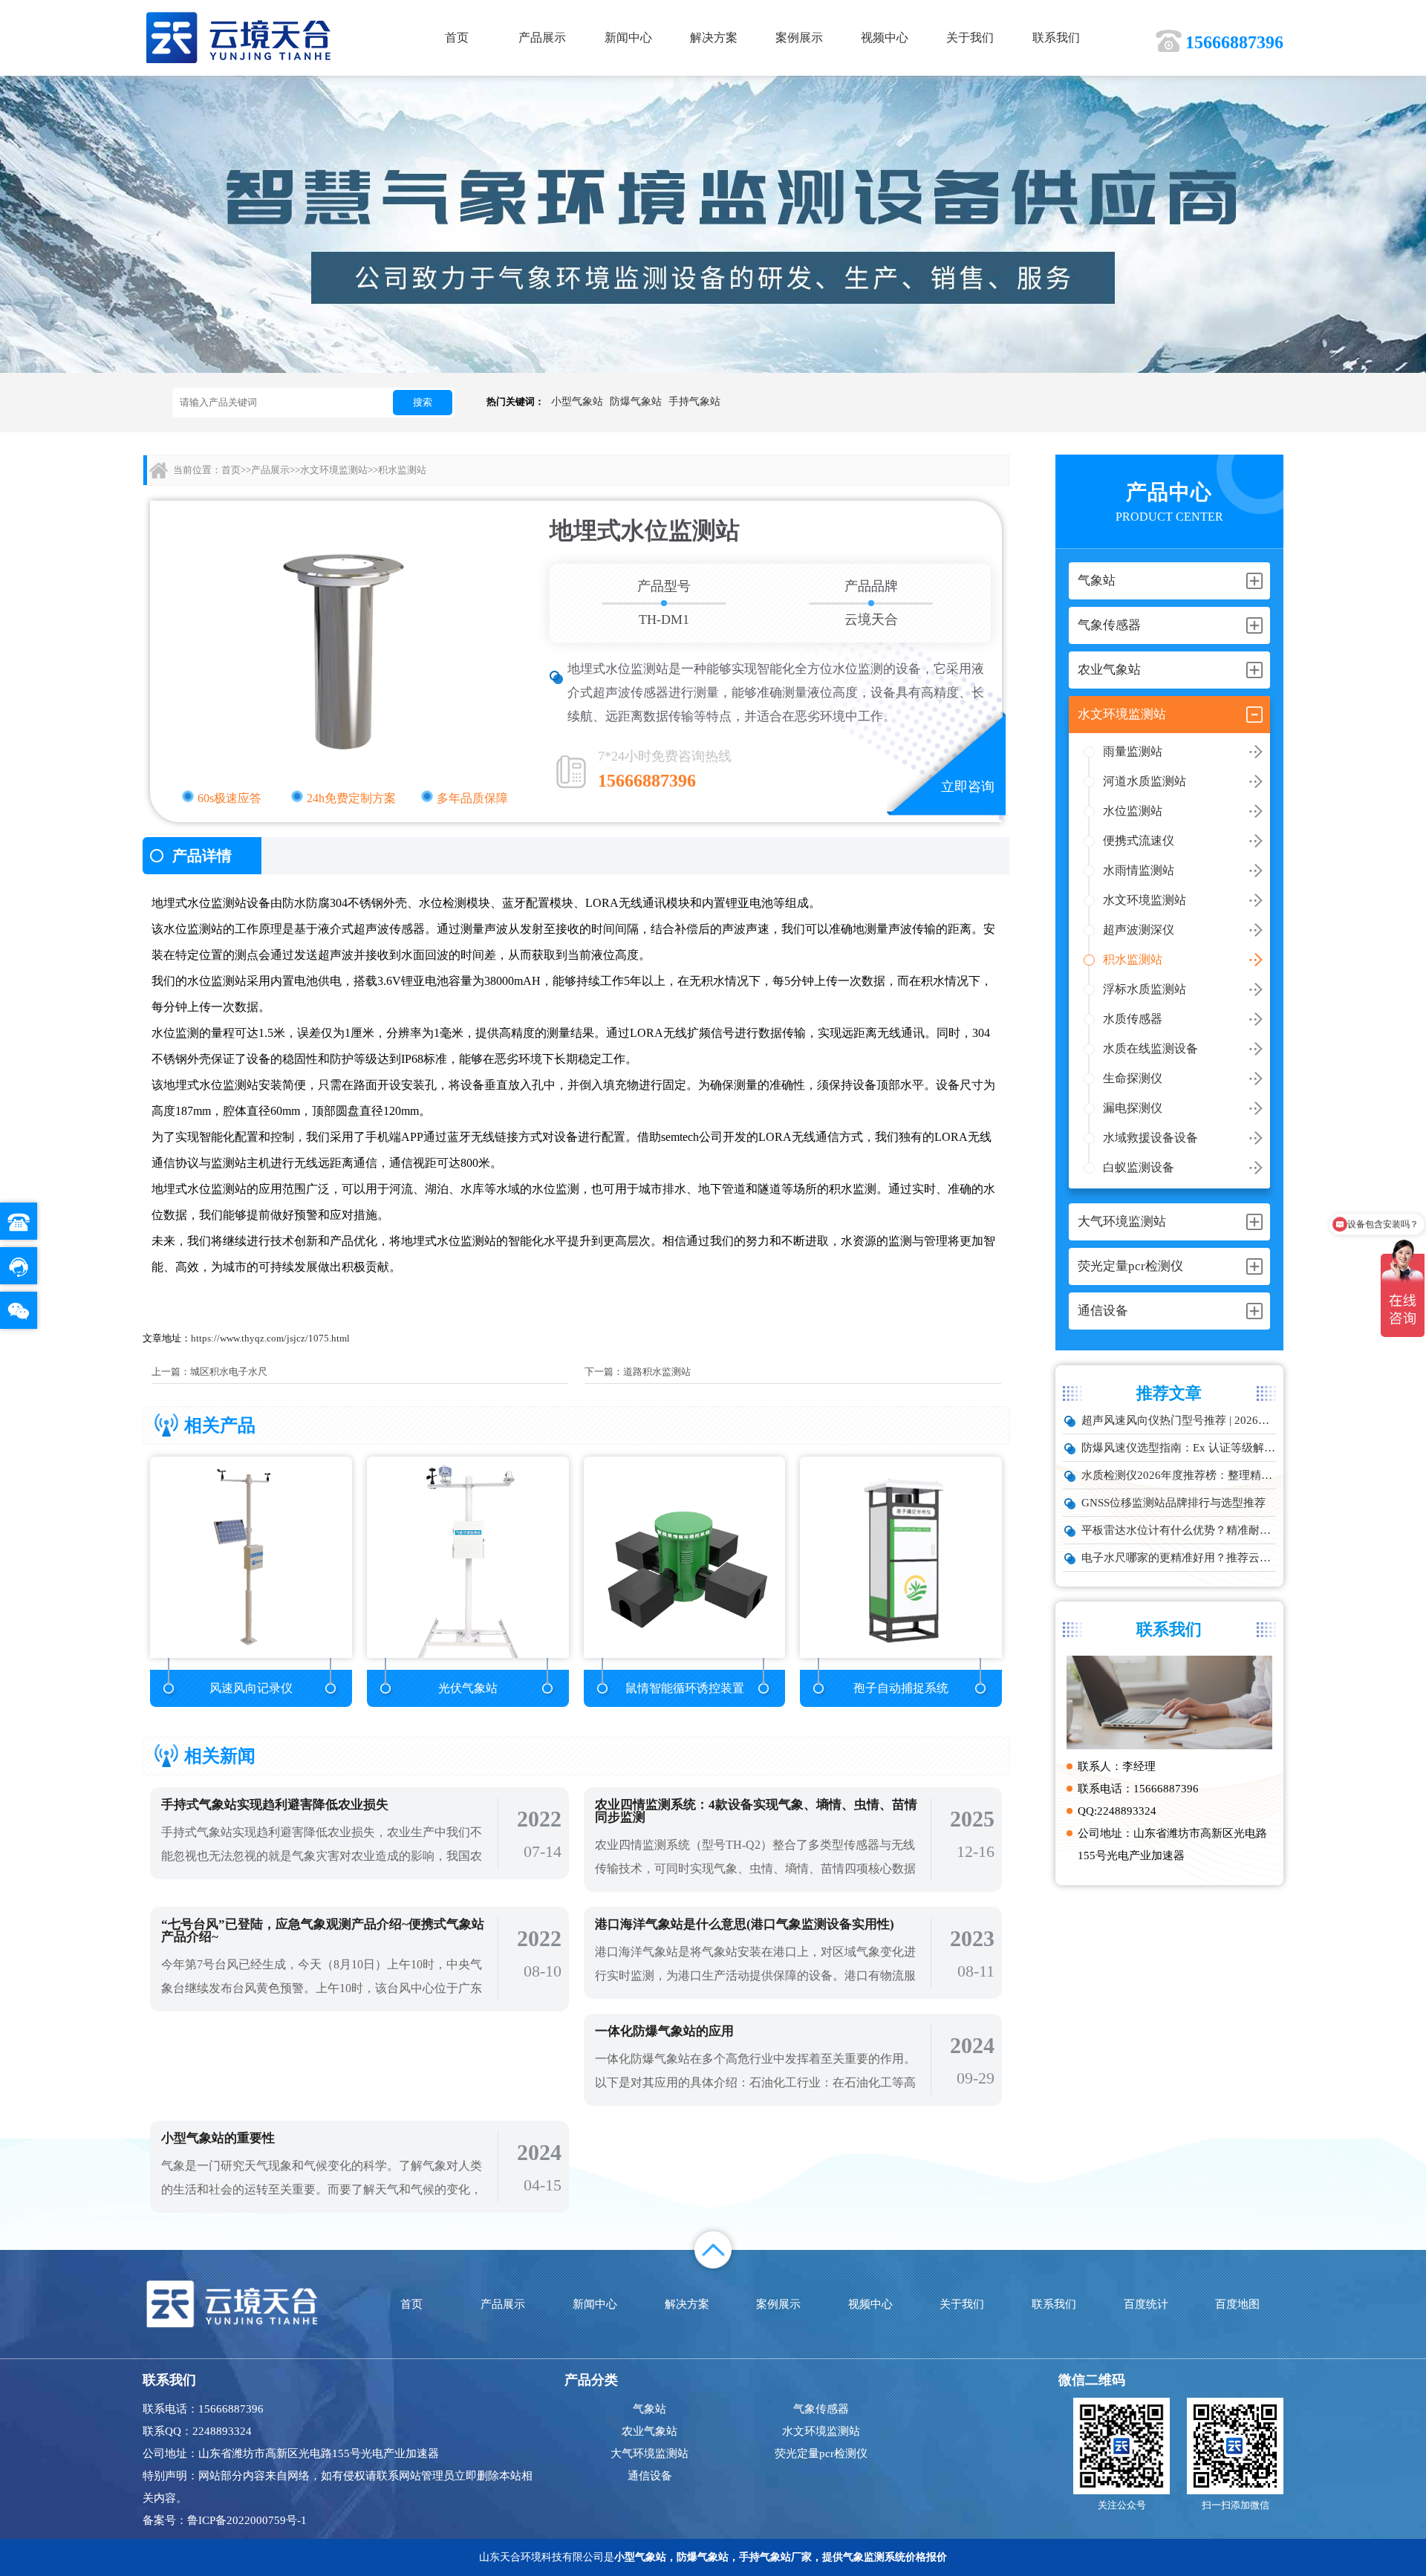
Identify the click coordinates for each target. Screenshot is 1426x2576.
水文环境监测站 (1145, 900)
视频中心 (885, 38)
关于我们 (970, 38)
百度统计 (1146, 2304)
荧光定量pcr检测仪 (821, 2453)
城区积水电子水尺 (229, 1372)
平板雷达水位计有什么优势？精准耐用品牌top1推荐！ (1179, 1530)
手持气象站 (694, 401)
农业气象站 (649, 2431)
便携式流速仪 (1139, 840)
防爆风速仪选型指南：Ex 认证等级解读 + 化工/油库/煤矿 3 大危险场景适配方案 (1179, 1448)
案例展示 (799, 38)
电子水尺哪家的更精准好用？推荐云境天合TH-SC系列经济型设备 (1179, 1558)
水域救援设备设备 (1150, 1138)
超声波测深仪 (1139, 930)
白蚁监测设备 (1139, 1167)
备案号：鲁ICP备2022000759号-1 (225, 2520)
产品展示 (542, 38)
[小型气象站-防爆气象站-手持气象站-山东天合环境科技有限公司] (239, 37)
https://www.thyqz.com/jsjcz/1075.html (270, 1338)
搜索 (423, 402)
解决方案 (714, 38)
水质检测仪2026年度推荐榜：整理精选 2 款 (1179, 1475)
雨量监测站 (1133, 751)
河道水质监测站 (1145, 781)
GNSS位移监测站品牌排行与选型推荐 (1173, 1503)
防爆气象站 (636, 401)
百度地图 (1237, 2304)
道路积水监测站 (657, 1372)
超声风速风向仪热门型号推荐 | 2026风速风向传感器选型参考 (1179, 1420)
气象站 (649, 2409)
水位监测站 (1133, 811)
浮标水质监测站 (1145, 989)
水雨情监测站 (1139, 870)
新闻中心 (628, 38)
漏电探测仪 (1133, 1108)
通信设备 (650, 2476)
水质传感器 (1133, 1019)
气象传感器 (821, 2409)
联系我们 (1056, 38)
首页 (457, 38)
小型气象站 (577, 401)
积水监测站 (1133, 959)
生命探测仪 (1133, 1078)
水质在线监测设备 (1150, 1048)
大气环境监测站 (649, 2453)
